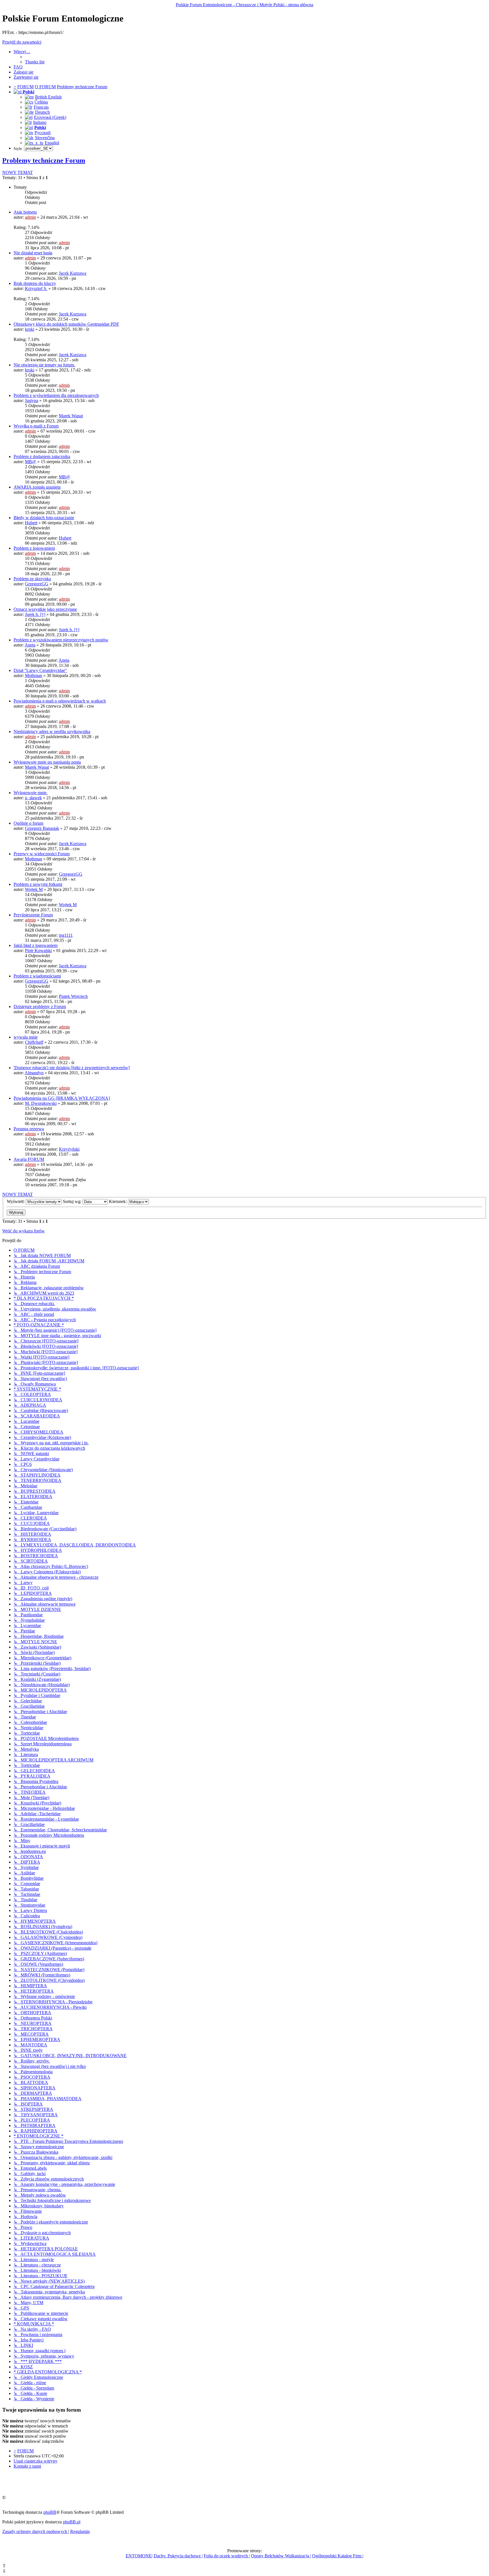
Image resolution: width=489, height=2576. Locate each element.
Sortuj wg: (73, 1201)
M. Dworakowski (41, 1103)
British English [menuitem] (48, 97)
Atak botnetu (25, 212)
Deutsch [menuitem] (42, 112)
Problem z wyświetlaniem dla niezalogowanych (56, 395)
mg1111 (66, 935)
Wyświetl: (16, 1201)
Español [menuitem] (52, 143)
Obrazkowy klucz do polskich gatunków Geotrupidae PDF (66, 324)
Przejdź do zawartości (22, 42)
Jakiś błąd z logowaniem (36, 945)
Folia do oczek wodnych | (227, 2556)
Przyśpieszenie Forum (33, 915)
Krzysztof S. (36, 288)
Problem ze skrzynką (32, 579)
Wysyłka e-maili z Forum (36, 426)
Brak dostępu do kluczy (35, 283)
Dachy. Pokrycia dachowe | (178, 2556)
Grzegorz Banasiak (42, 828)
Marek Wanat (71, 416)
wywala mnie (26, 1037)
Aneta (30, 645)
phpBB (50, 2512)
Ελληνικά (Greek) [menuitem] (50, 117)
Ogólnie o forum (28, 823)
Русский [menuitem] (43, 133)
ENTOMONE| (139, 2556)
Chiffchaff (34, 1042)
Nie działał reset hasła (33, 253)
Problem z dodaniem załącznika (42, 456)
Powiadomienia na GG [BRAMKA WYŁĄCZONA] (62, 1098)
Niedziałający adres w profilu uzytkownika (52, 731)
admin (30, 217)
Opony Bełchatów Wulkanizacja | (281, 2556)
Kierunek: (118, 1201)
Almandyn (34, 1073)
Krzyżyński (69, 1149)
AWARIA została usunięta (37, 487)
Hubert (31, 523)
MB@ (31, 462)
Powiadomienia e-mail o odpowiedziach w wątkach (60, 701)
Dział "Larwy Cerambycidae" (40, 670)
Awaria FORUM (29, 1159)
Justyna (32, 400)
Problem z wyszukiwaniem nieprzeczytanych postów (61, 640)
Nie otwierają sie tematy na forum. (44, 365)
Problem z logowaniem (34, 548)
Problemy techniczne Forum (44, 160)
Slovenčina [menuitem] (45, 138)
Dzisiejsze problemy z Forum (40, 1006)
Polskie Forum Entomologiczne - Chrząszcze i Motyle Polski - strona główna (244, 5)
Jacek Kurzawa (73, 273)
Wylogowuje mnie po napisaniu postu (47, 762)
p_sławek (33, 798)
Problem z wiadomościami (37, 976)
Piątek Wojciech (73, 996)
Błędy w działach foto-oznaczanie (44, 518)
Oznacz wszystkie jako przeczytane (45, 609)
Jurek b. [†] (35, 614)
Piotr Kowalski (38, 950)
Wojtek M (34, 889)
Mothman (34, 675)
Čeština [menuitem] (41, 102)
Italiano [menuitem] (40, 122)
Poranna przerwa (29, 1129)
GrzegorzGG (37, 584)
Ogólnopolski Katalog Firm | (338, 2556)
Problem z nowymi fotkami (38, 884)
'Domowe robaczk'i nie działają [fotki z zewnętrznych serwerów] (72, 1068)
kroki (30, 329)
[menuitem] (35, 62)
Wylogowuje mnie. (31, 793)
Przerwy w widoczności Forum (42, 854)
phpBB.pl (72, 2522)
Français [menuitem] (41, 107)
